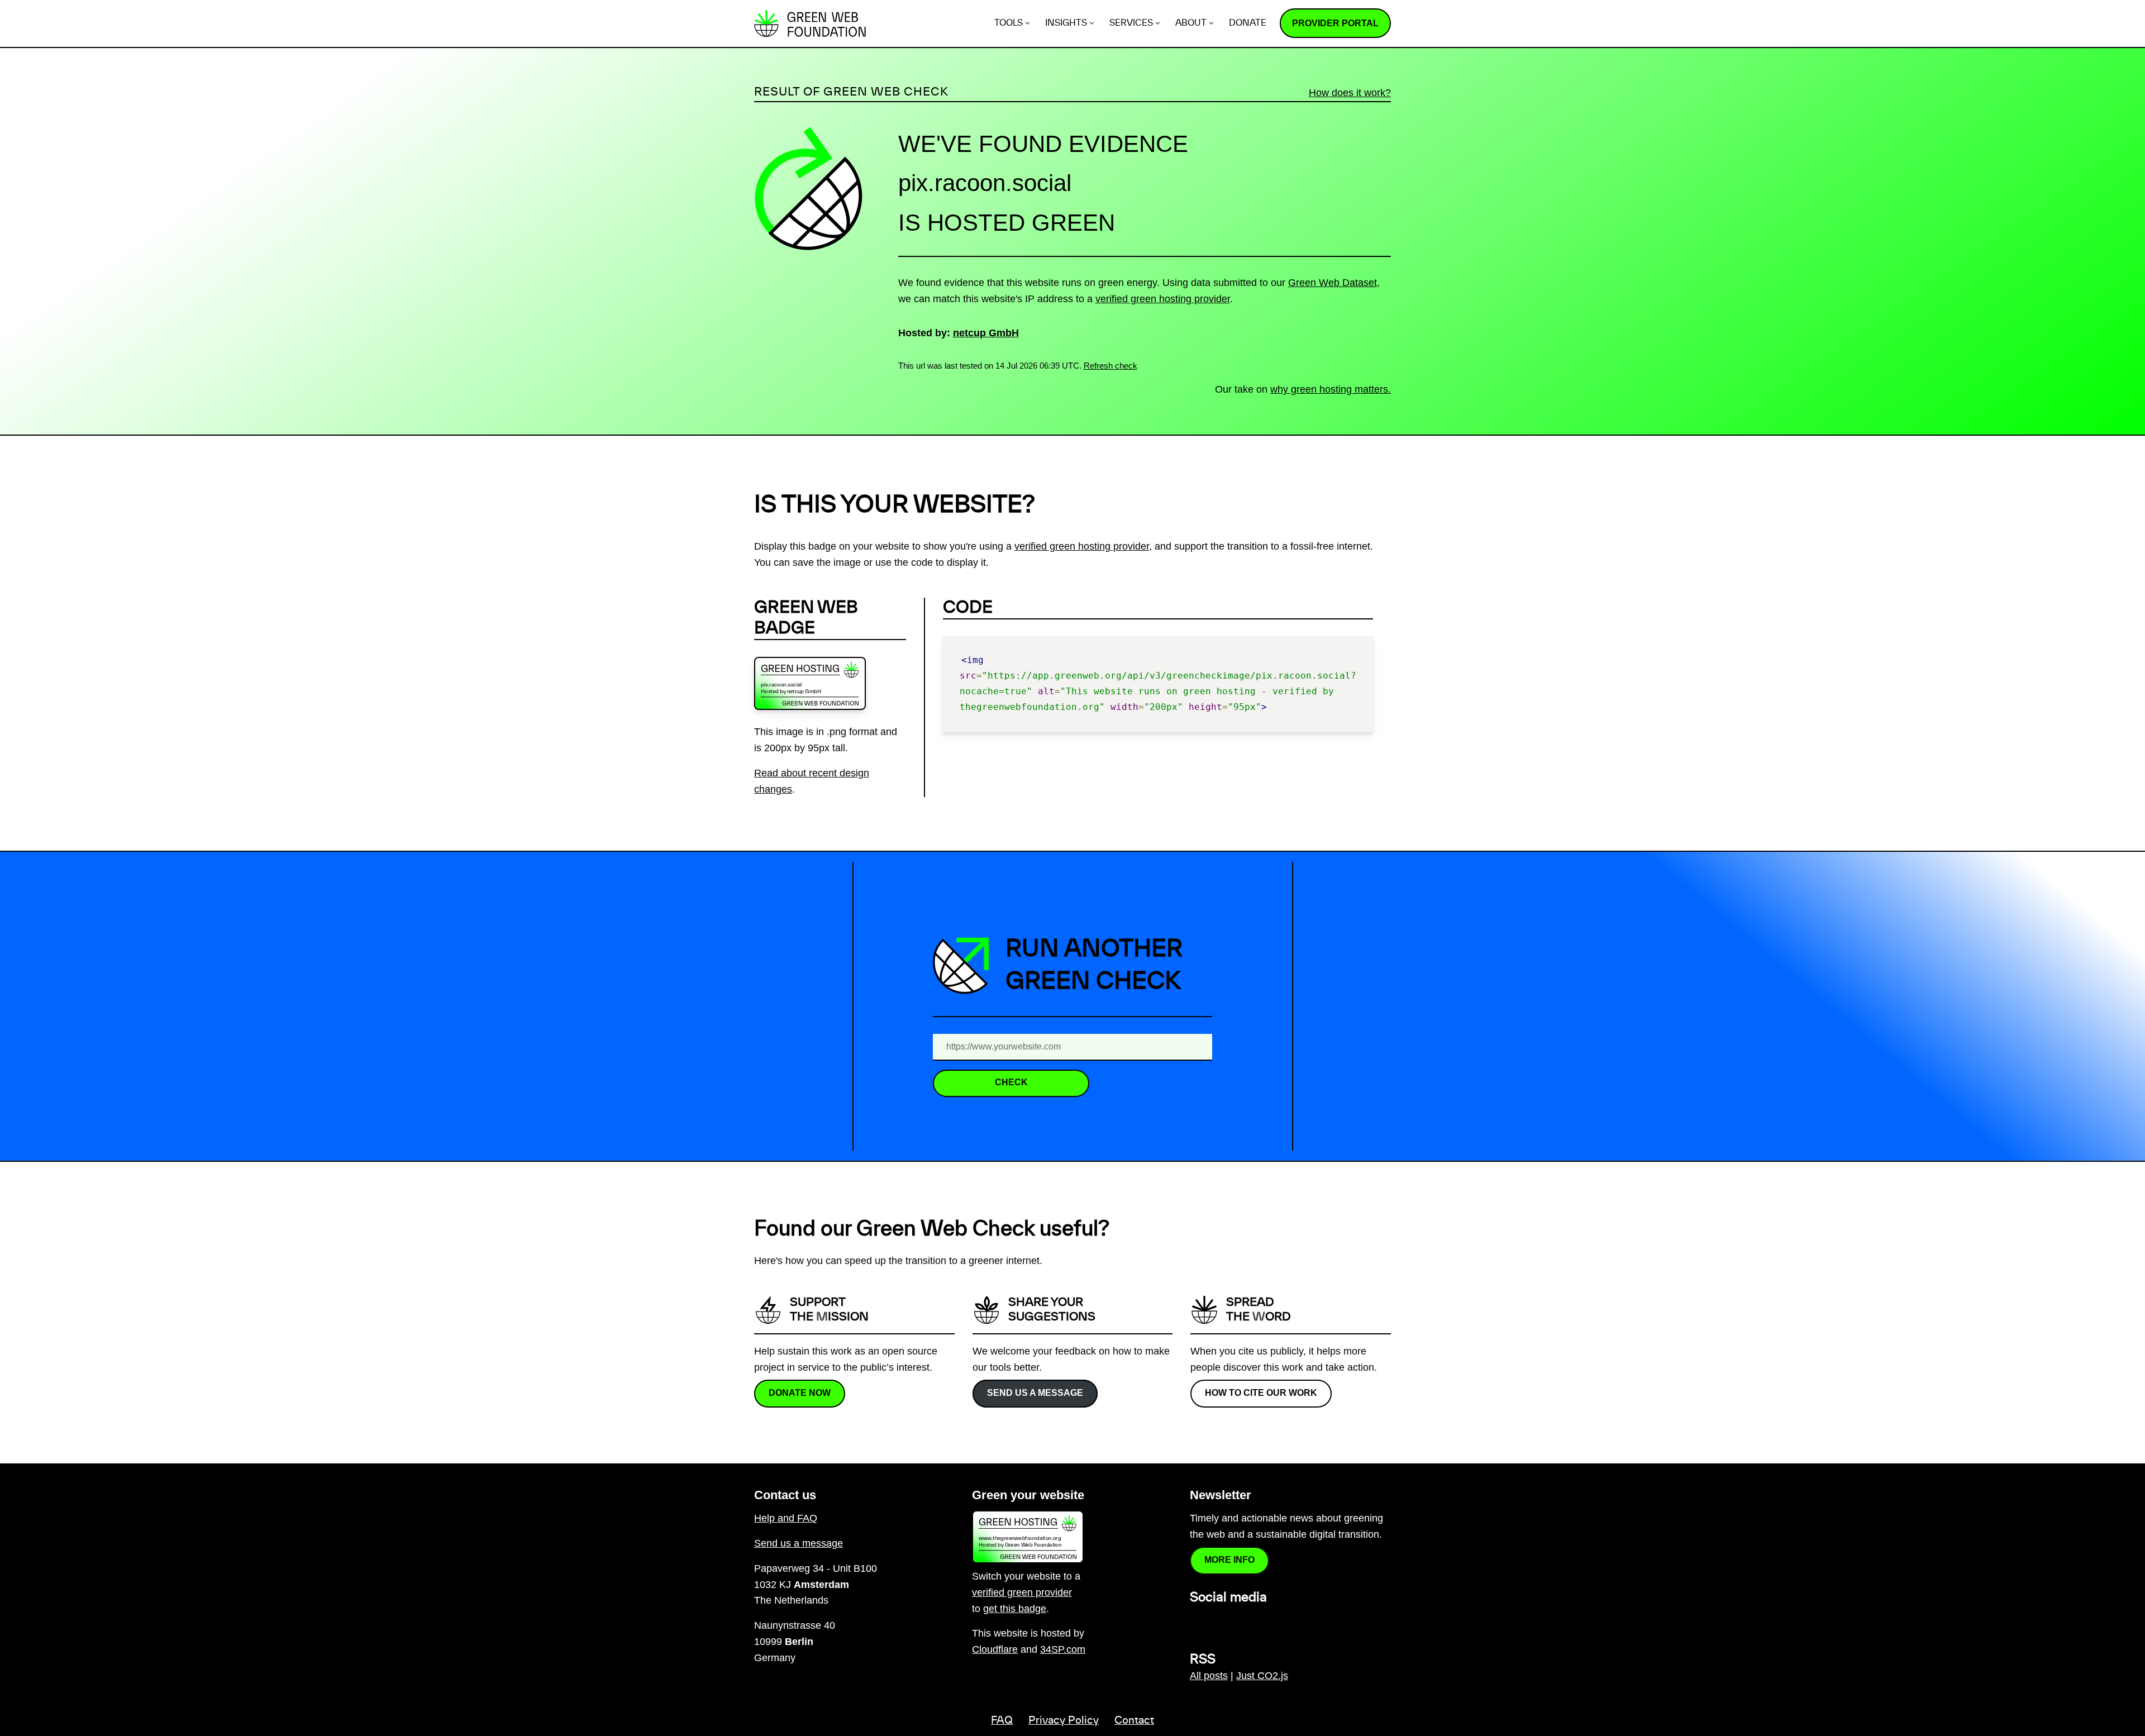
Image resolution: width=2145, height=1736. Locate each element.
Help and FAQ (786, 1518)
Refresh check (1110, 366)
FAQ (1002, 1721)
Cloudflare (995, 1649)
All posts (1209, 1676)
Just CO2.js (1262, 1676)
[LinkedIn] (1197, 1621)
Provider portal (1335, 23)
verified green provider (1022, 1592)
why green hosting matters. (1331, 389)
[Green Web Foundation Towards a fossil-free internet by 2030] (810, 23)
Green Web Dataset (1333, 283)
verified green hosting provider (1163, 299)
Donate (1248, 23)
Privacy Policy (1064, 1721)
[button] (1028, 23)
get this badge (1015, 1609)
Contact (1134, 1721)
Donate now (800, 1393)
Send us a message (1035, 1393)
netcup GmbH (986, 333)
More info (1229, 1560)
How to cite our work (1261, 1393)
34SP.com (1063, 1649)
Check (1011, 1082)
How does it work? (1350, 93)
